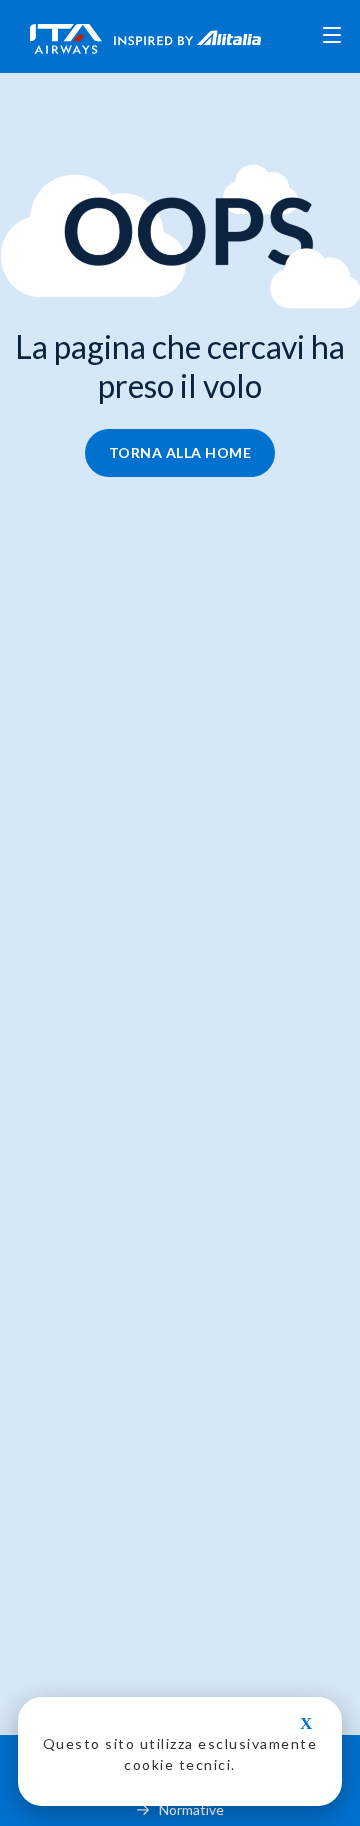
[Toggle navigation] (332, 37)
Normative (191, 1809)
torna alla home (180, 452)
